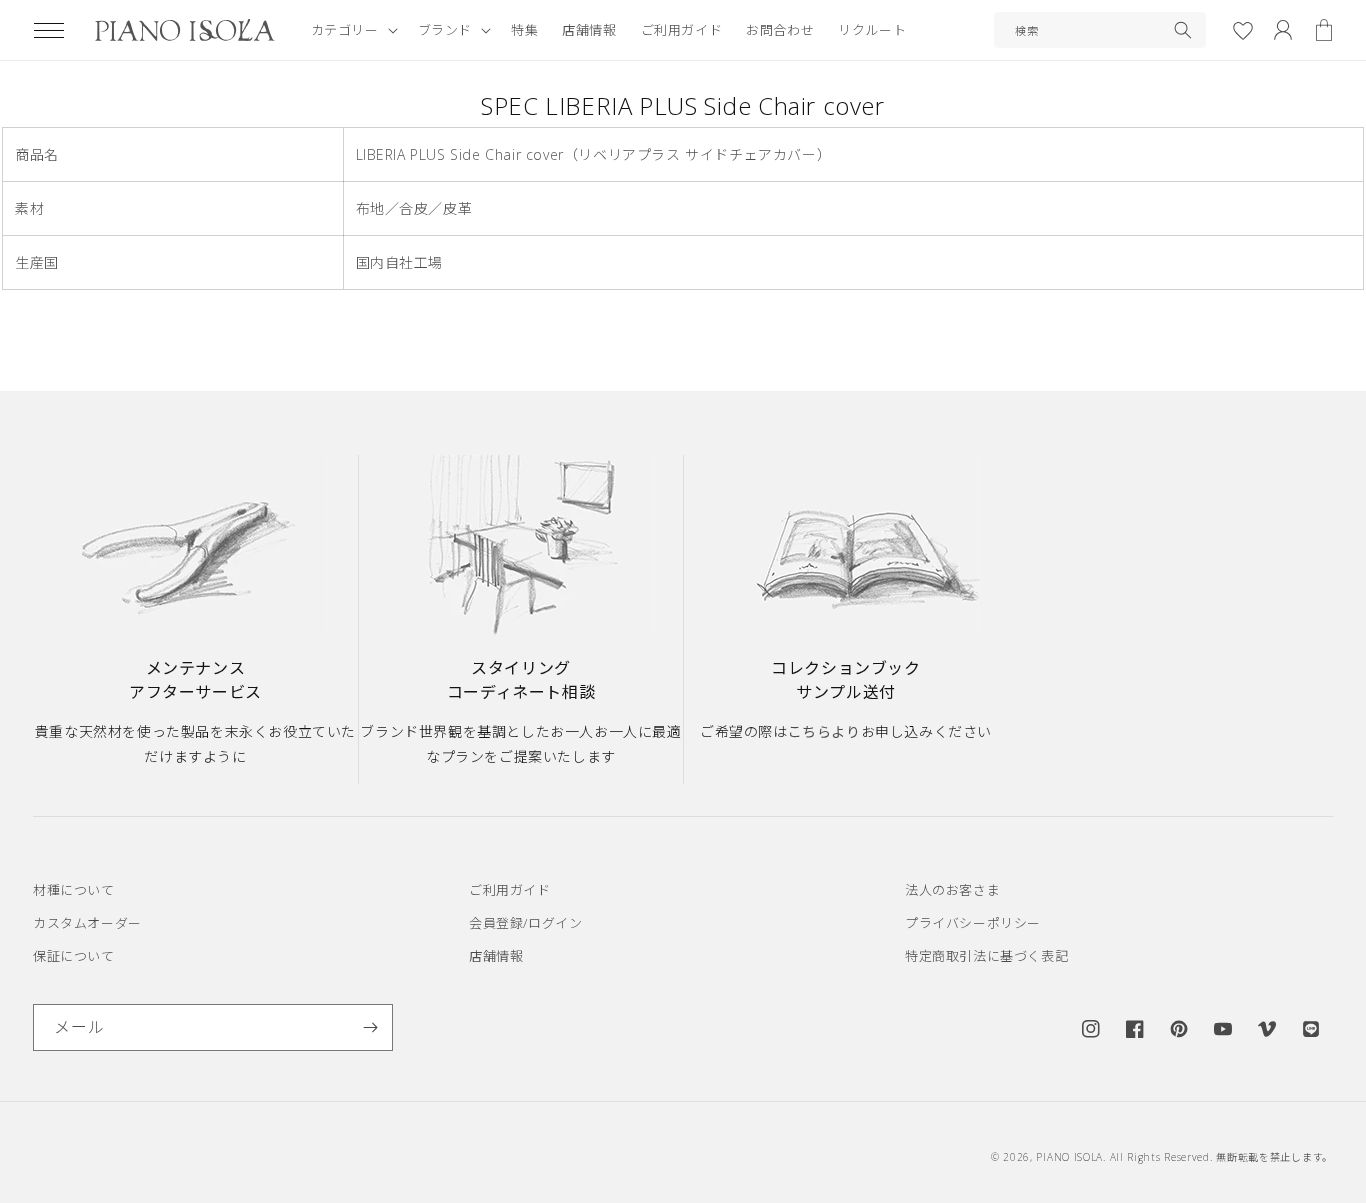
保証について (74, 956)
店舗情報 (496, 956)
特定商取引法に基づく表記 (986, 956)
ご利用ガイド (510, 890)
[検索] (1183, 30)
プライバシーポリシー (973, 923)
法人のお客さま (952, 890)
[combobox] (1100, 30)
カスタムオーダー (87, 923)
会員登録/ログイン (525, 923)
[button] (49, 30)
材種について (74, 890)
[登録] (370, 1027)
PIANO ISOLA (1069, 1157)
